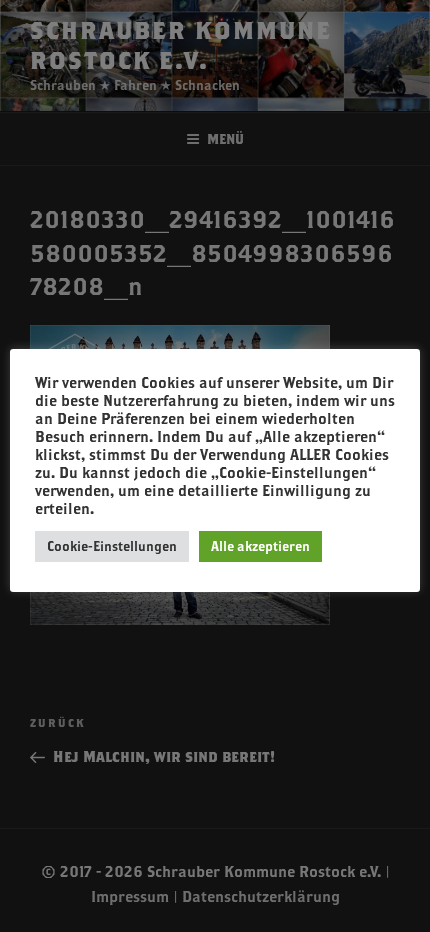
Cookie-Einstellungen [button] (112, 546)
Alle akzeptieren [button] (260, 546)
